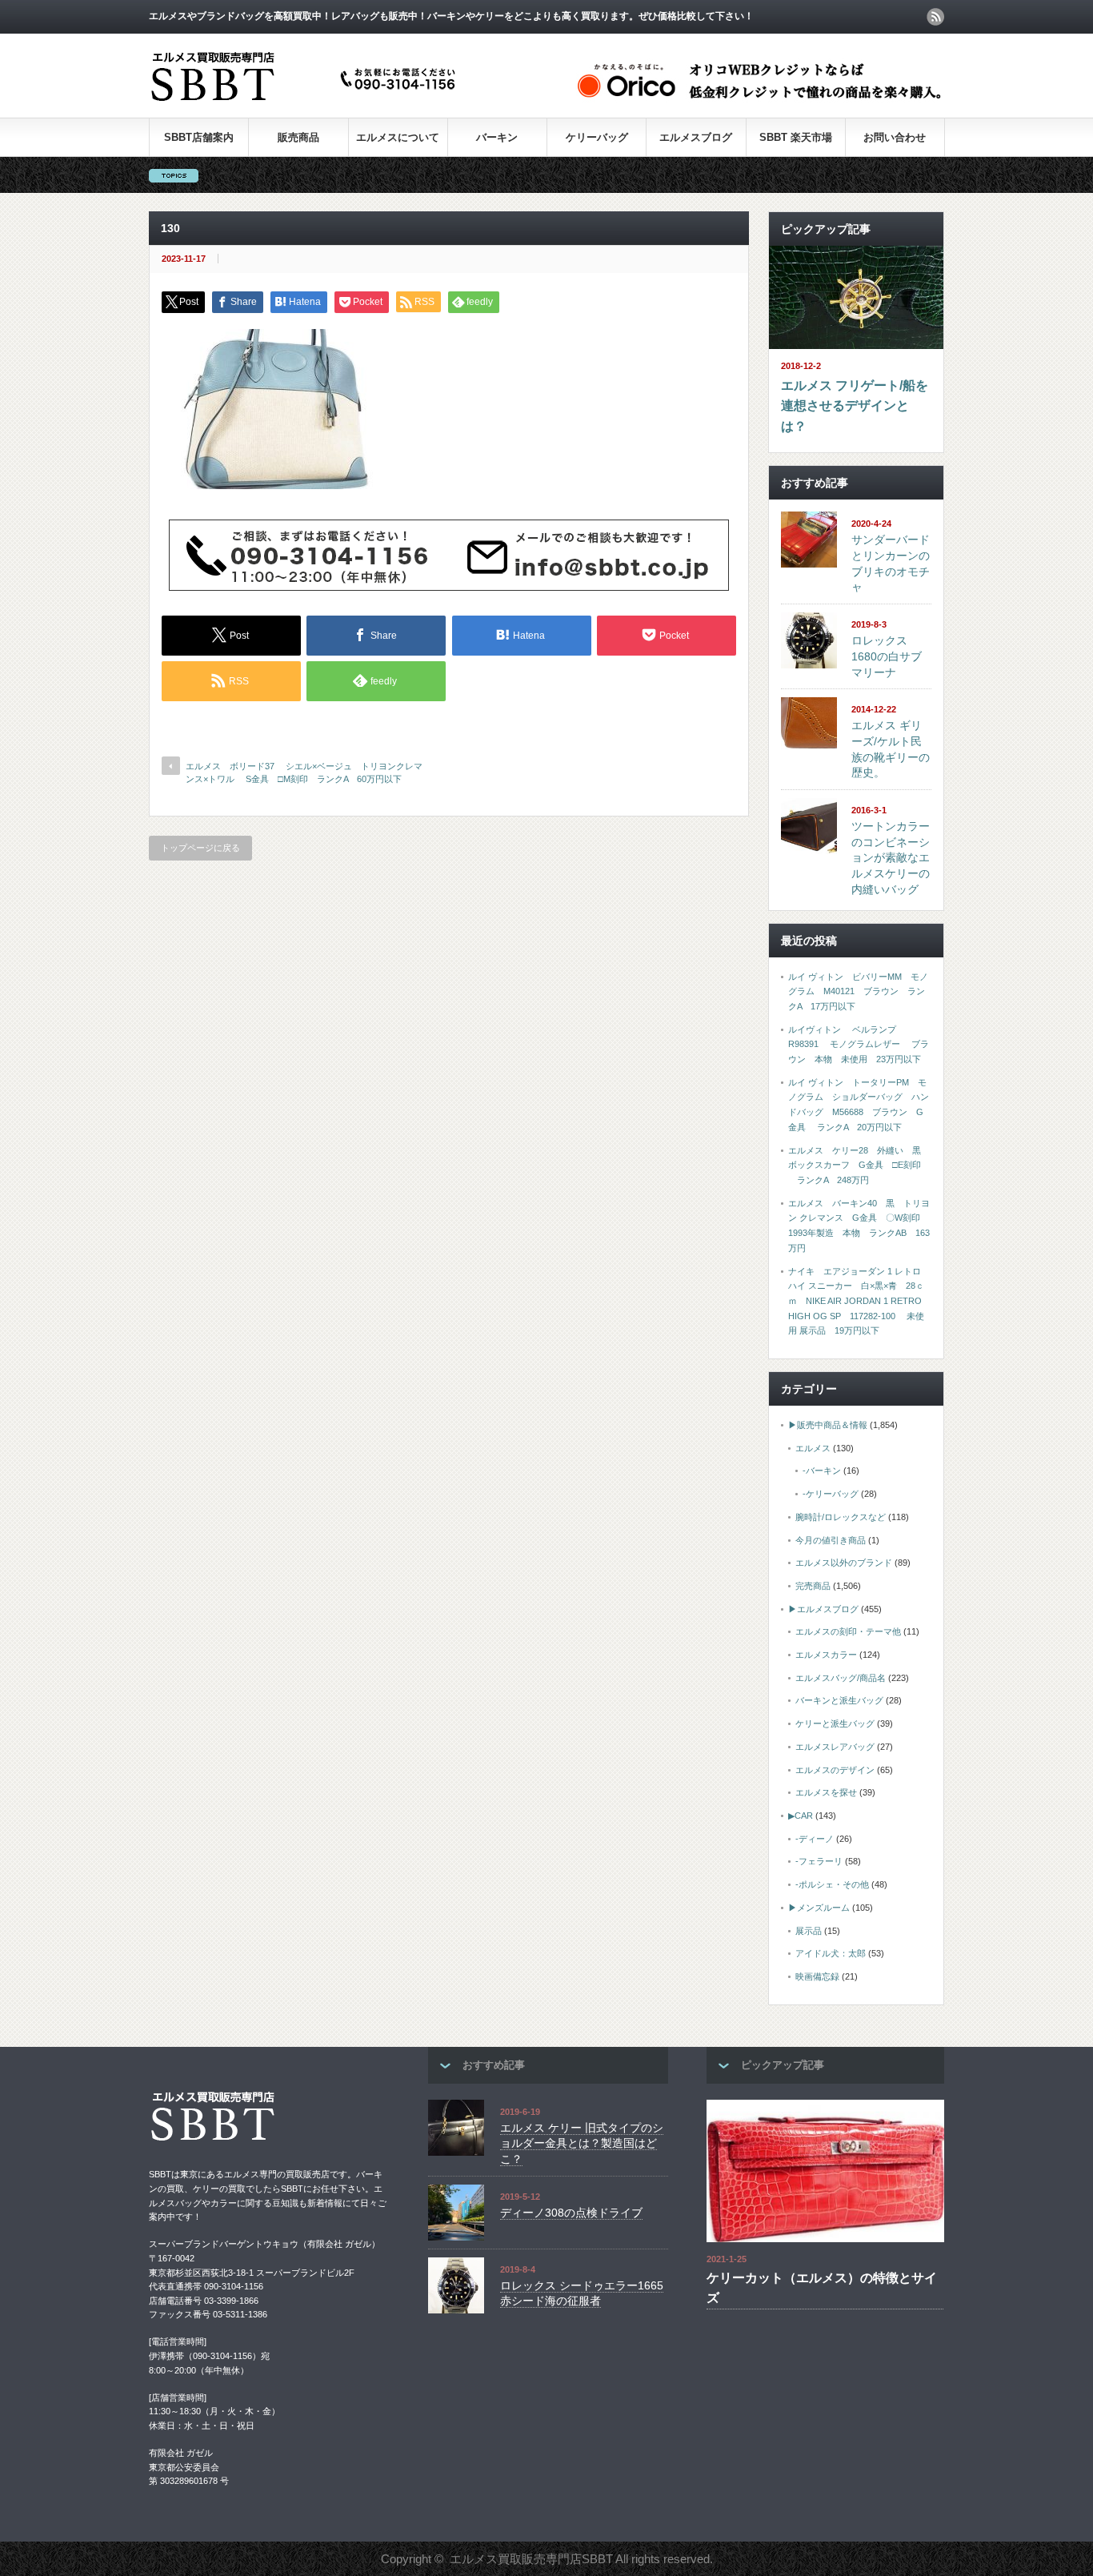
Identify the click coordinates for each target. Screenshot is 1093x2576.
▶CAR (801, 1816)
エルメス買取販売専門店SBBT (531, 2559)
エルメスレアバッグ (835, 1747)
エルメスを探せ (826, 1792)
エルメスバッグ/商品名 (841, 1678)
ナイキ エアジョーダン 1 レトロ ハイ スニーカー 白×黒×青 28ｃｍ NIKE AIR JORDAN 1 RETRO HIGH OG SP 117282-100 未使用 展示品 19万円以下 (856, 1301)
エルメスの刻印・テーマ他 (848, 1631)
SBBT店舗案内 (199, 137)
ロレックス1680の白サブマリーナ (887, 656)
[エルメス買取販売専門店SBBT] (306, 102)
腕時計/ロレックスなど (841, 1517)
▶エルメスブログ (823, 1609)
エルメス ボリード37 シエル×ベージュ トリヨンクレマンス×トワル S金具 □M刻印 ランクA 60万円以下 (304, 772)
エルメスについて (398, 137)
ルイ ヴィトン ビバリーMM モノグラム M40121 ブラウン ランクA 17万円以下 (858, 991)
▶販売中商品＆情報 (828, 1425)
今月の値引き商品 (831, 1540)
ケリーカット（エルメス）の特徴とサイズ (822, 2288)
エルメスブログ (696, 137)
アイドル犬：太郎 (831, 1953)
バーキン (497, 137)
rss (935, 17)
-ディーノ (815, 1839)
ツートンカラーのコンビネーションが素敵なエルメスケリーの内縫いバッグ (891, 858)
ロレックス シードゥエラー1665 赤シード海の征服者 (582, 2293)
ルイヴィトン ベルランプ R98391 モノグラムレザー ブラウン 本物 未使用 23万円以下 (859, 1044)
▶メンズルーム (819, 1908)
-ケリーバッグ (831, 1494)
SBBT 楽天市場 (796, 137)
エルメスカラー (826, 1655)
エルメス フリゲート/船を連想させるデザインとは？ (855, 406)
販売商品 (298, 137)
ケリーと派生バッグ (835, 1723)
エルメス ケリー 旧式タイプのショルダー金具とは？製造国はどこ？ (582, 2143)
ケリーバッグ (597, 137)
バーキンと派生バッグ (839, 1700)
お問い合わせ (895, 137)
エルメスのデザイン (835, 1770)
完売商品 (813, 1586)
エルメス (813, 1448)
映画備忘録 (817, 1976)
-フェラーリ (819, 1861)
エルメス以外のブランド (844, 1563)
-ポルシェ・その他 (832, 1884)
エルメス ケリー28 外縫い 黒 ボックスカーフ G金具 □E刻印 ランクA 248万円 (859, 1165)
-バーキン (822, 1471)
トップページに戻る (200, 848)
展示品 (809, 1931)
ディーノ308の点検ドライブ (571, 2213)
